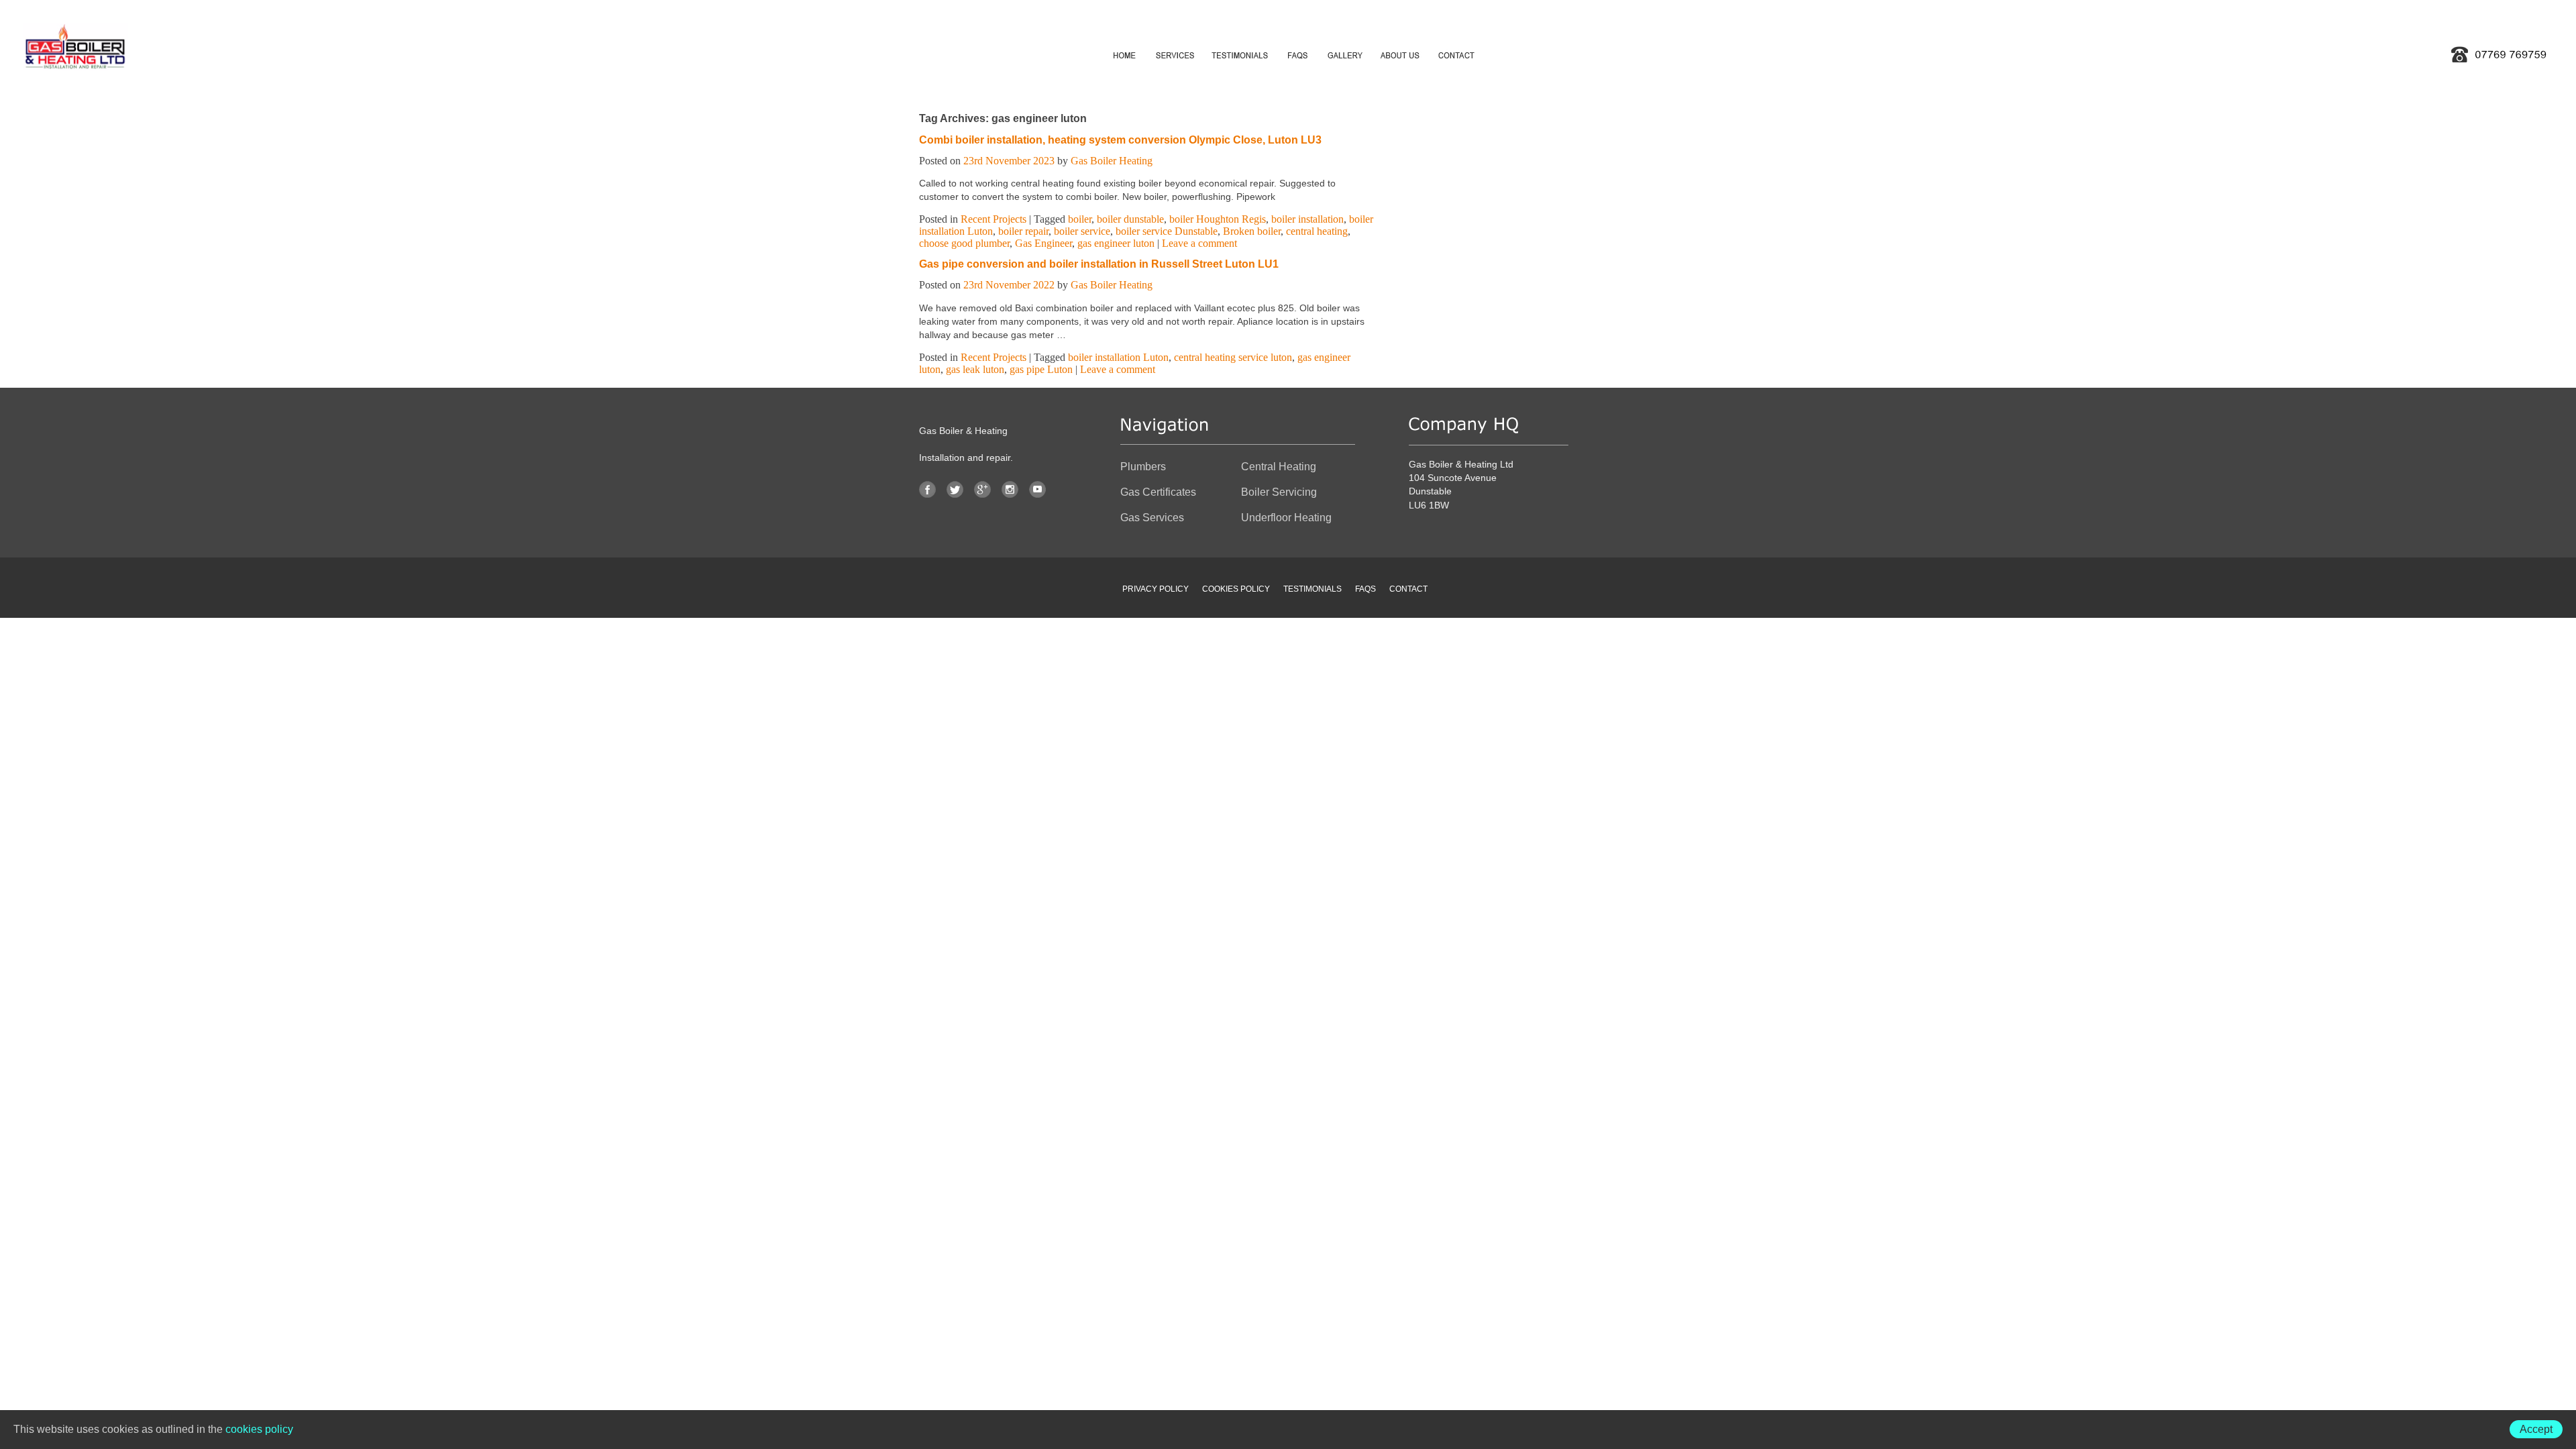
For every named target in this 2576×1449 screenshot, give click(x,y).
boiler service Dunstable (1167, 231)
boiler (1080, 219)
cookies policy (259, 1429)
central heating (1317, 231)
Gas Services (1152, 518)
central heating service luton (1233, 357)
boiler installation (1307, 219)
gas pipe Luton (1041, 369)
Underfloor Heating (1286, 518)
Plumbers (1143, 467)
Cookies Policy (1236, 589)
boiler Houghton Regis (1218, 219)
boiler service (1082, 231)
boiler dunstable (1130, 219)
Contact (1408, 589)
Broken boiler (1252, 231)
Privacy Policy (1156, 589)
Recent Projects (994, 219)
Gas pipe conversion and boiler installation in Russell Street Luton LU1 (1099, 264)
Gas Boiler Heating (1112, 161)
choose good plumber (964, 243)
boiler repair (1023, 231)
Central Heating (1279, 467)
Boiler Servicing (1279, 492)
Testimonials (1312, 589)
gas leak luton (975, 369)
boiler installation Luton (1118, 357)
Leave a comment (1199, 243)
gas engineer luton (1116, 243)
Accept (2536, 1429)
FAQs (1365, 589)
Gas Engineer (1043, 243)
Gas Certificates (1158, 492)
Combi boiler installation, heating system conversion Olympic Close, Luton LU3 (1120, 140)
